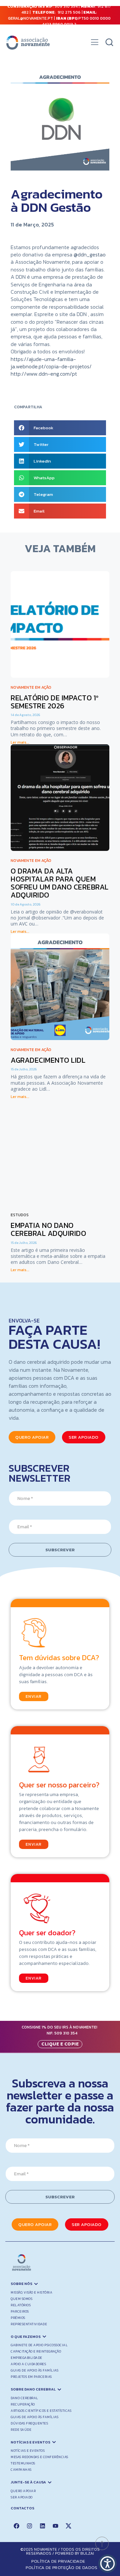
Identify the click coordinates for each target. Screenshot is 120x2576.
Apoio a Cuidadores (28, 2364)
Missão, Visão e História (31, 2292)
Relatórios (21, 2305)
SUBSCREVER (60, 1550)
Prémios (18, 2318)
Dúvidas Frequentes (29, 2423)
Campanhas (21, 2470)
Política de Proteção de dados (62, 2568)
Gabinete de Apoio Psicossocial (39, 2345)
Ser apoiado (22, 2497)
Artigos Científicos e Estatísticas (41, 2411)
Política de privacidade (58, 2561)
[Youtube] (55, 2526)
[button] (94, 44)
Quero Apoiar (23, 2491)
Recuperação (23, 2404)
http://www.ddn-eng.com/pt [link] (44, 374)
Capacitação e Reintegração (36, 2351)
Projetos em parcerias (31, 2377)
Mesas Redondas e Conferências (39, 2457)
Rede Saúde (21, 2430)
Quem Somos (21, 2299)
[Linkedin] (42, 2526)
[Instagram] (29, 2526)
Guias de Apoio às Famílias (34, 2370)
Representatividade (29, 2324)
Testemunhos (23, 2463)
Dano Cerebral (24, 2398)
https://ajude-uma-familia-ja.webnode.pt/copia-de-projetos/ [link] (51, 363)
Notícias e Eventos (28, 2451)
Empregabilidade (26, 2358)
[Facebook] (16, 2526)
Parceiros (20, 2311)
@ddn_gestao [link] (90, 254)
